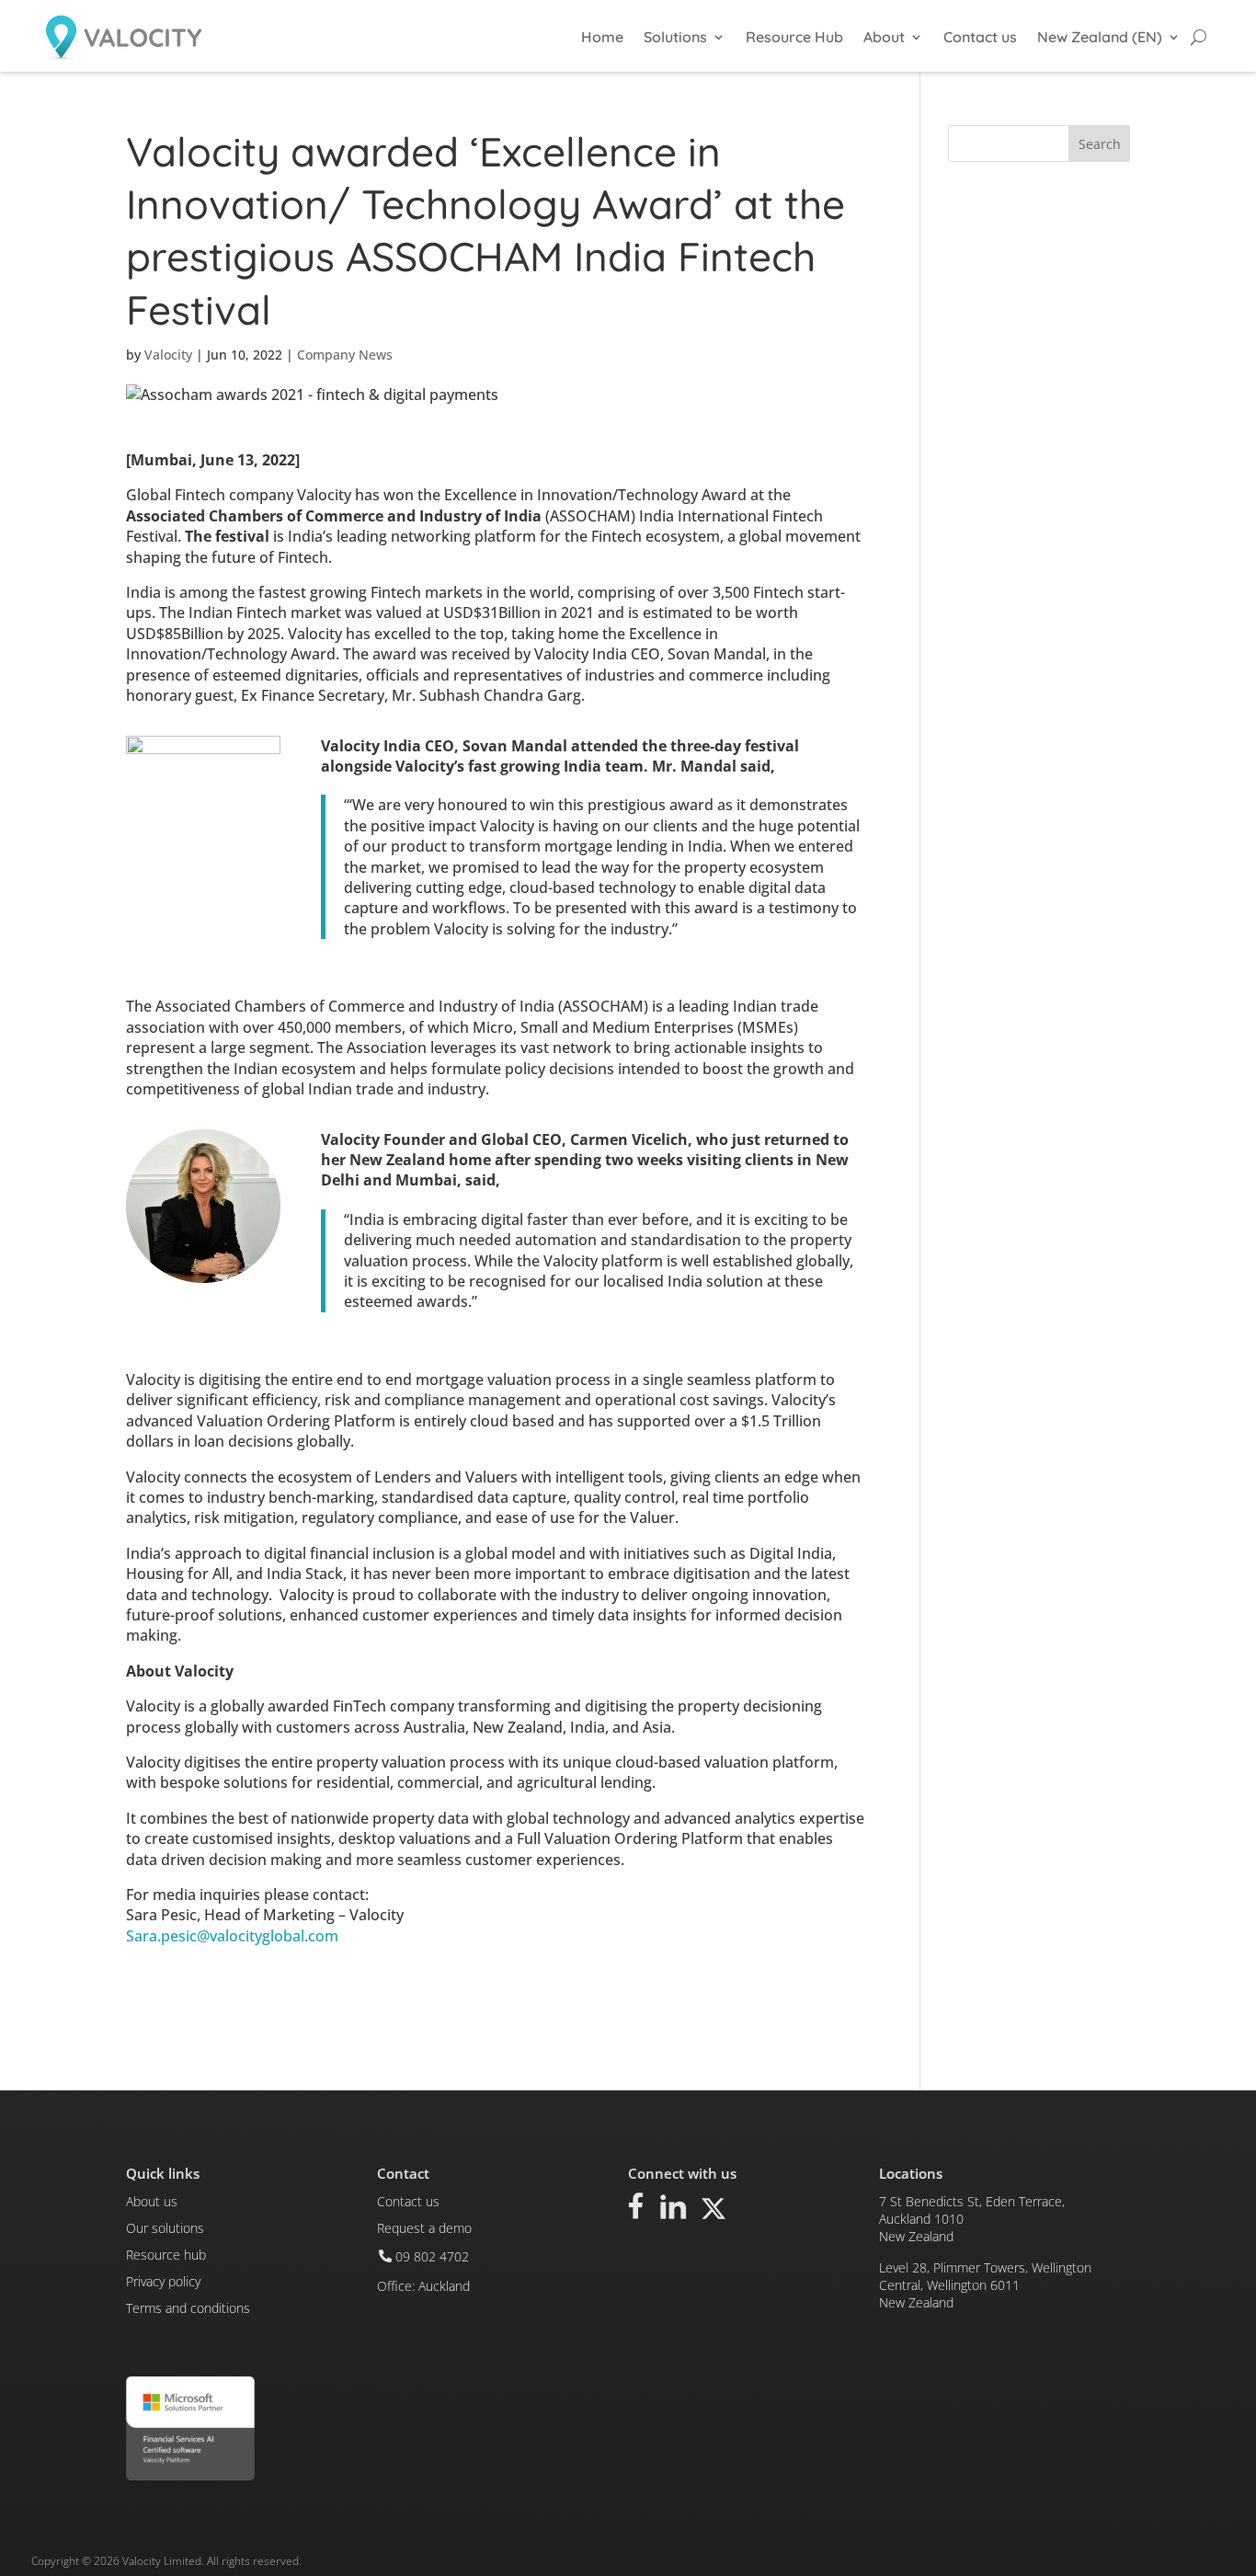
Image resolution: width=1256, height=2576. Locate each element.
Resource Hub (794, 37)
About (884, 37)
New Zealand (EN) (1100, 37)
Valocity (168, 355)
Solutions (675, 37)
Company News (345, 355)
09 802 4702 (432, 2256)
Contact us (980, 37)
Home (602, 37)
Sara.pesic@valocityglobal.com (232, 1936)
